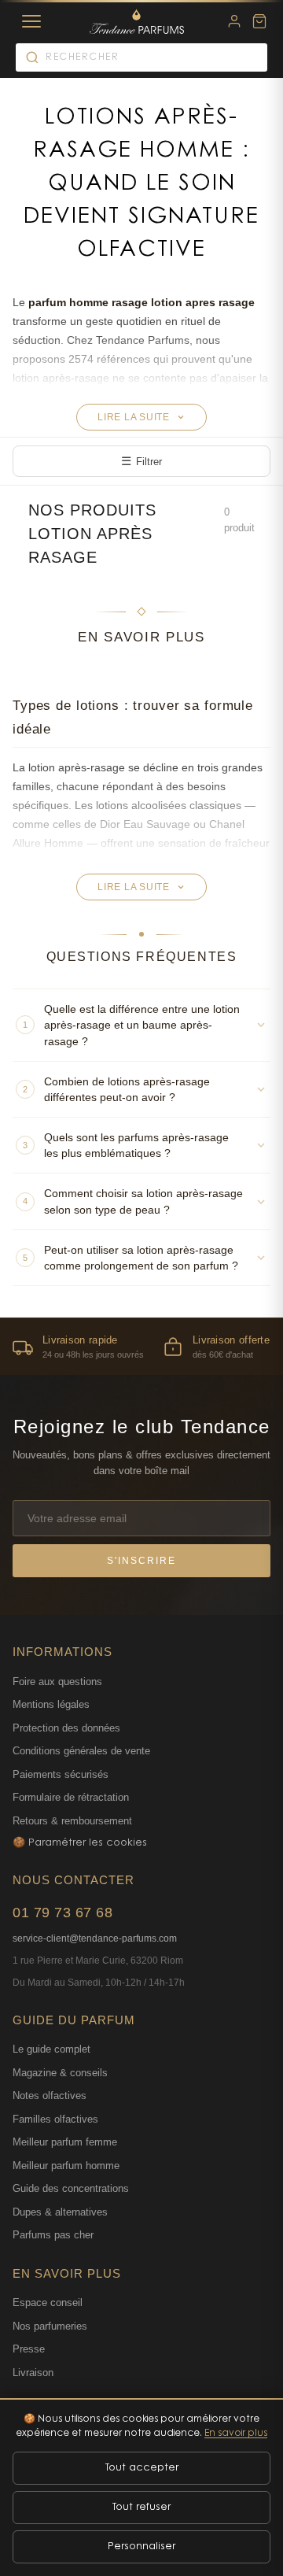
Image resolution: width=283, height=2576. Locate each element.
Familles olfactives (55, 2119)
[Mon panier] (259, 21)
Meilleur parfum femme (65, 2142)
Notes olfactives (50, 2096)
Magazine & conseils (60, 2073)
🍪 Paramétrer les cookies (80, 1843)
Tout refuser (141, 2507)
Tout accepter (142, 2468)
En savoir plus (236, 2434)
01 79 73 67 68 (62, 1913)
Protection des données (66, 1728)
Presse (29, 2349)
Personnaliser (141, 2546)
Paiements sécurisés (61, 1774)
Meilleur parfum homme (66, 2166)
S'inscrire (141, 1561)
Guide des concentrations (71, 2188)
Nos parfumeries (50, 2326)
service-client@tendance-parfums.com (95, 1938)
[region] (141, 1346)
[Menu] (31, 21)
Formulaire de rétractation (71, 1797)
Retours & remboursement (72, 1821)
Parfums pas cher (53, 2235)
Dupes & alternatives (60, 2212)
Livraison (33, 2373)
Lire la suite (134, 417)
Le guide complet (51, 2049)
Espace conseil (48, 2303)
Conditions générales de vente (81, 1751)
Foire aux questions (57, 1682)
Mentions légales (51, 1704)
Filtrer (141, 461)
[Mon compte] (234, 21)
